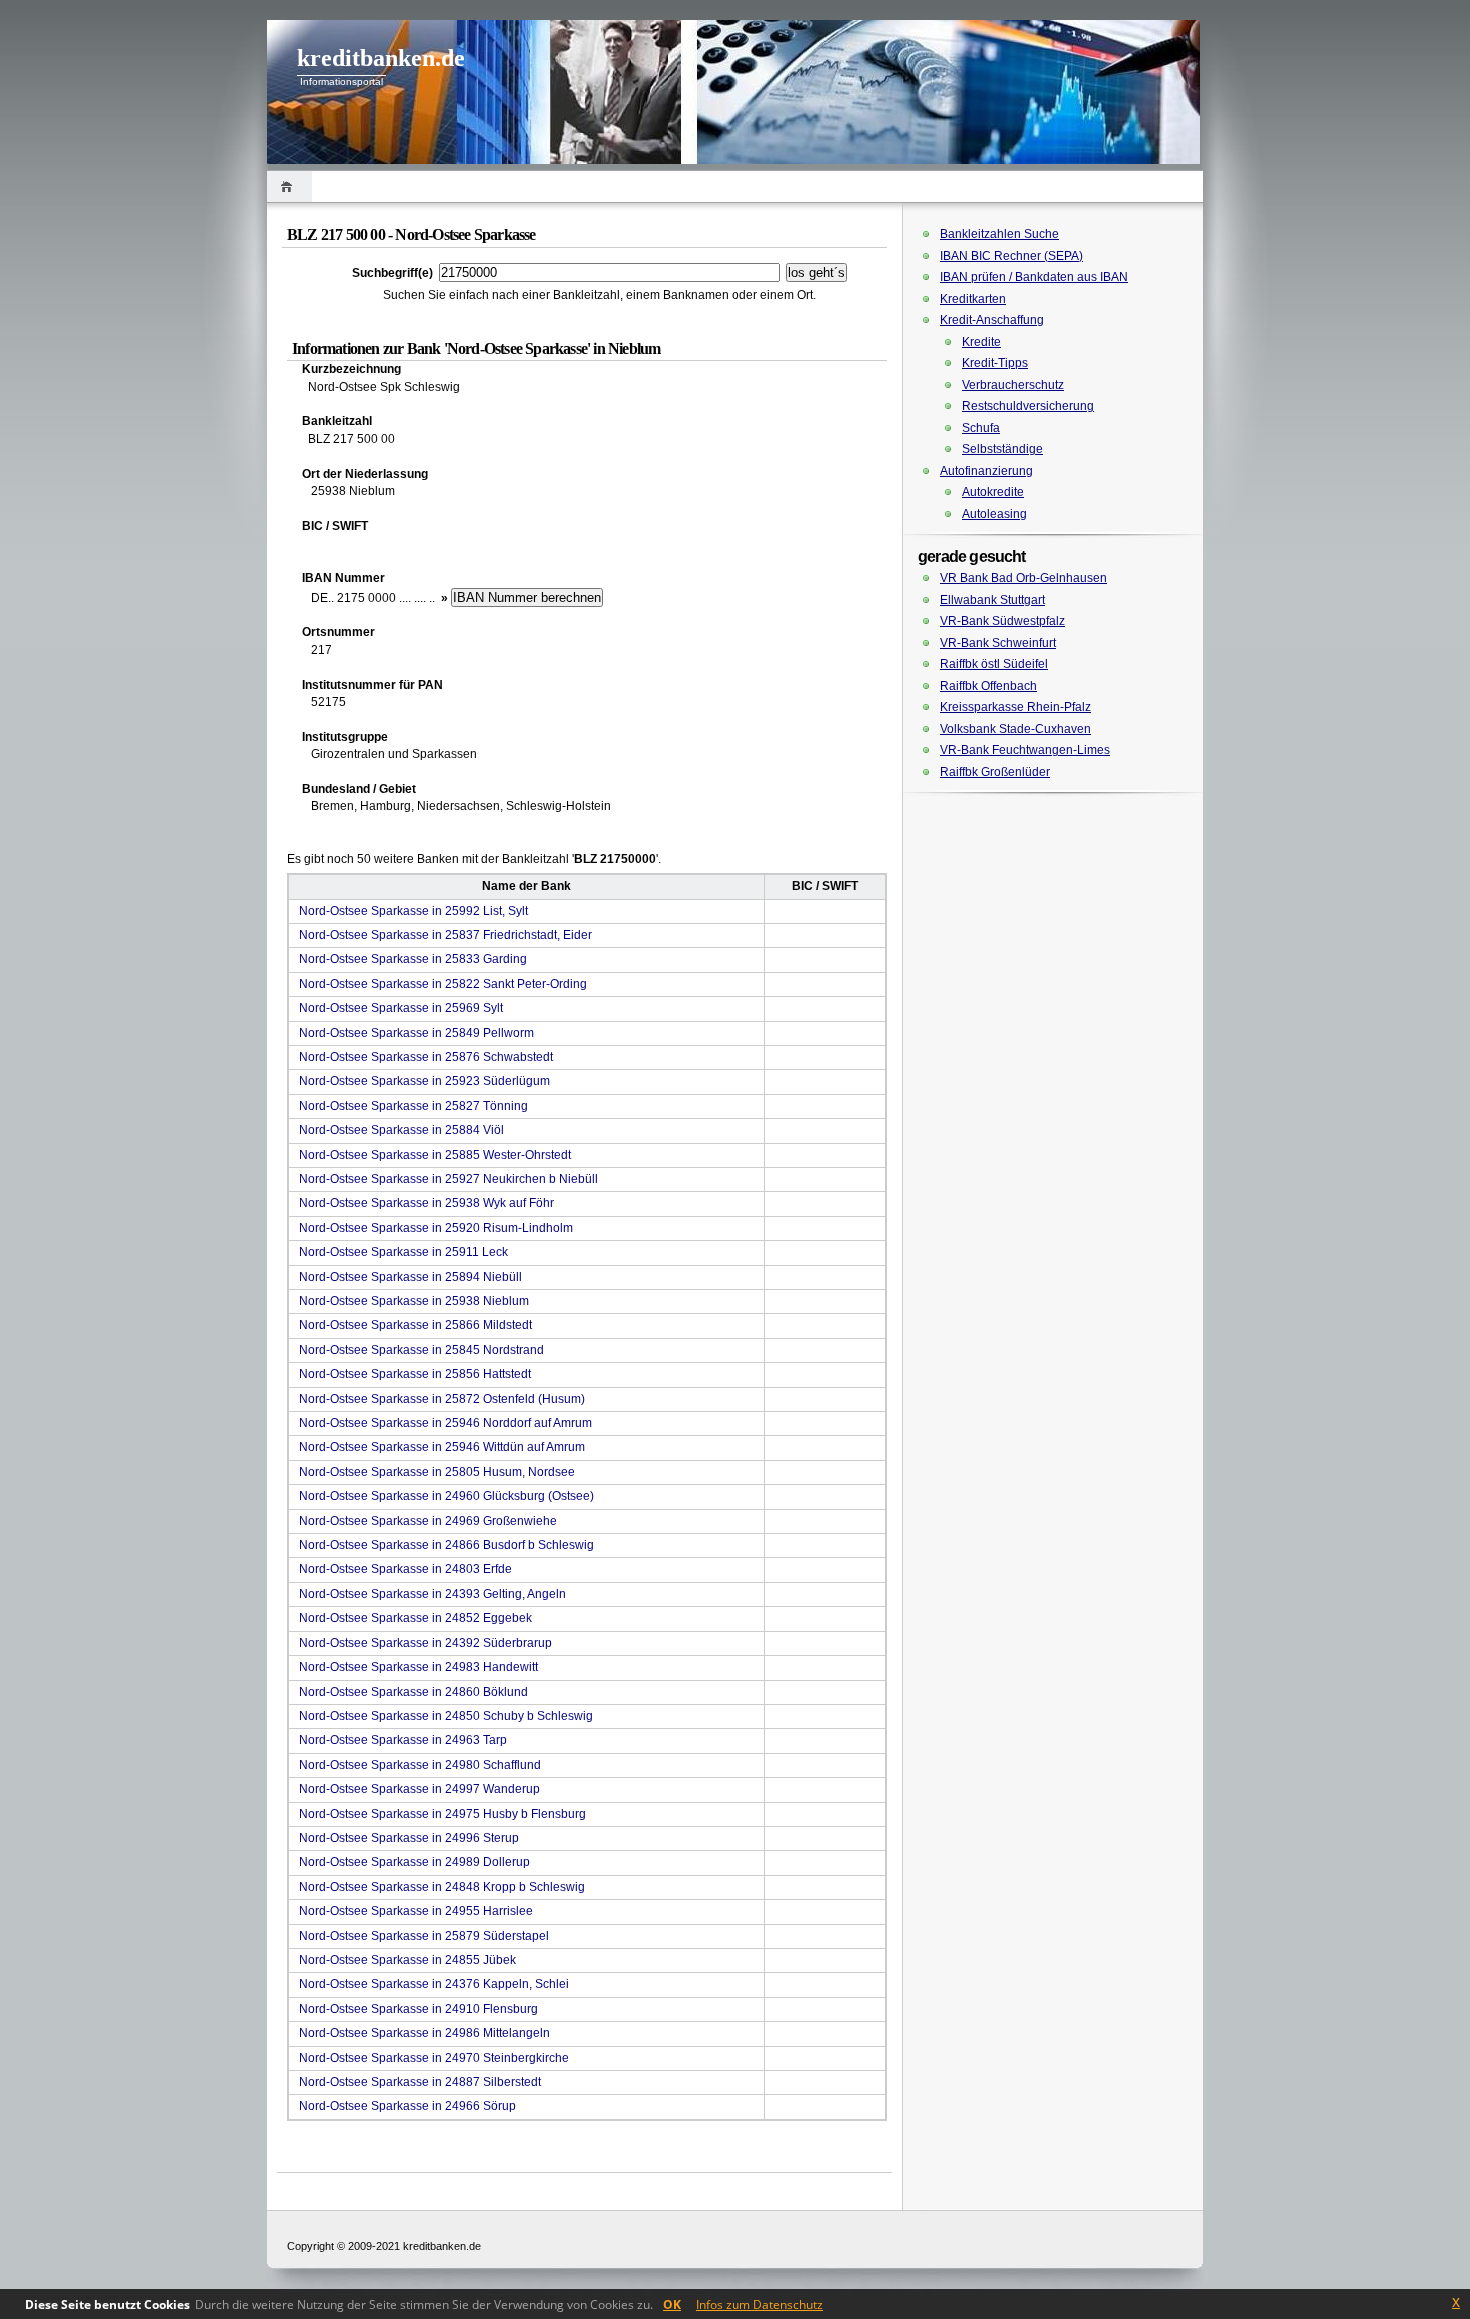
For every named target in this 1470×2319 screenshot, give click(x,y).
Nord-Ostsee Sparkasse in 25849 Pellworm (416, 1033)
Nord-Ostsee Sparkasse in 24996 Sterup (409, 1838)
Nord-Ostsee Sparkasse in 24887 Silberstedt (420, 2082)
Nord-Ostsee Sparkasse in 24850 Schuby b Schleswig (446, 1716)
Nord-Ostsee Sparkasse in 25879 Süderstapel (424, 1936)
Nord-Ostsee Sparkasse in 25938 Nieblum (414, 1301)
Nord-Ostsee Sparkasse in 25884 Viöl (401, 1130)
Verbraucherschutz (1013, 385)
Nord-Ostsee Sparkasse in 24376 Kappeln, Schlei (434, 1984)
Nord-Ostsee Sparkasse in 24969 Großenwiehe (428, 1521)
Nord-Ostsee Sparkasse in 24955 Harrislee (416, 1911)
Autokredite (993, 492)
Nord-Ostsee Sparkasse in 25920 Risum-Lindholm (436, 1228)
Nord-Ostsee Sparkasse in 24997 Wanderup (419, 1789)
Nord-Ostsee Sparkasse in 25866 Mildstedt (415, 1325)
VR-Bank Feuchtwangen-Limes (1025, 750)
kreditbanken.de (381, 58)
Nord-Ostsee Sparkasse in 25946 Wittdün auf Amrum (442, 1447)
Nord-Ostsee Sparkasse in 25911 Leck (403, 1252)
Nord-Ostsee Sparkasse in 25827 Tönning (413, 1106)
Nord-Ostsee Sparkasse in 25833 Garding (413, 959)
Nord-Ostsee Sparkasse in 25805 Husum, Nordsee (437, 1472)
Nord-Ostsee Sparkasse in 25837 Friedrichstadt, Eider (445, 935)
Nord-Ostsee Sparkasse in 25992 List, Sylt (413, 911)
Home (289, 186)
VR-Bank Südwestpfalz (1002, 621)
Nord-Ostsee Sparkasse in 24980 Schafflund (420, 1765)
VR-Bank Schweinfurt (998, 643)
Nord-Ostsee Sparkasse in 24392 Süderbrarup (425, 1643)
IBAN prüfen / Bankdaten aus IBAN (1034, 277)
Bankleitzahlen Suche (999, 234)
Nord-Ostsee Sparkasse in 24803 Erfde (405, 1569)
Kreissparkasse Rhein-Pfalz (1015, 707)
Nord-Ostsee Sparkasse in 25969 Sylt (401, 1008)
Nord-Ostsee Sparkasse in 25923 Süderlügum (424, 1081)
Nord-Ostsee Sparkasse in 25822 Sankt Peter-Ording (443, 984)
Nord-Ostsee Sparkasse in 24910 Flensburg (418, 2009)
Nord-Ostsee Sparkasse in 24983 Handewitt (418, 1667)
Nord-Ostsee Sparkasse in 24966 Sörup (407, 2106)
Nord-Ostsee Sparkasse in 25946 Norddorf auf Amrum (445, 1423)
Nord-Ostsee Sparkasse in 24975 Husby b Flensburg (442, 1814)
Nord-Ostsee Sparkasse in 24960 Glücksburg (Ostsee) (446, 1496)
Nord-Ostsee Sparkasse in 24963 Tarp (403, 1740)
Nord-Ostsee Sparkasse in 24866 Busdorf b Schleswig (446, 1545)
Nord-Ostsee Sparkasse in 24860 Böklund (413, 1692)
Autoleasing (994, 514)
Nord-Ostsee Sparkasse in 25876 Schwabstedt (426, 1057)
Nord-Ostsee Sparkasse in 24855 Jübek (407, 1960)
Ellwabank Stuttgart (992, 600)
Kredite (981, 342)
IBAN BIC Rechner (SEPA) (1011, 256)
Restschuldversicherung (1028, 406)
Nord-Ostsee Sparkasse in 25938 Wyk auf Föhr (426, 1203)
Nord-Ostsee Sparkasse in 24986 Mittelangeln (424, 2033)
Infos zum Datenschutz (759, 2304)
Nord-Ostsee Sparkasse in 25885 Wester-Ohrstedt (435, 1155)
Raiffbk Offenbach (988, 686)
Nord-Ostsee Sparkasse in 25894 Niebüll (410, 1277)
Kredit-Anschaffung (992, 320)
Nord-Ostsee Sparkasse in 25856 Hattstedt (415, 1374)
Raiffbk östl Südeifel (994, 664)
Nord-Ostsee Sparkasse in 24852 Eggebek (415, 1618)
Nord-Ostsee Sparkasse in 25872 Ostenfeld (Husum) (442, 1399)
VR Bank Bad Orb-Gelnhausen (1023, 578)
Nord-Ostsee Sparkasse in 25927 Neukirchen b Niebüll (448, 1179)
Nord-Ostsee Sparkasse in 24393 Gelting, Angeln (432, 1594)
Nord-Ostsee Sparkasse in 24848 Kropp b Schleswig (442, 1887)
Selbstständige (1002, 449)
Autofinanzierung (986, 471)
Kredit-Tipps (995, 363)
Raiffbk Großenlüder (995, 772)
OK (672, 2304)
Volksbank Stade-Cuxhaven (1015, 729)
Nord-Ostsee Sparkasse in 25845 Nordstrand (421, 1350)
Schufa (981, 428)
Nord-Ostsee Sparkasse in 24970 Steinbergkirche (434, 2058)
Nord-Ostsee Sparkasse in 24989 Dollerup (414, 1862)
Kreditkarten (973, 299)
